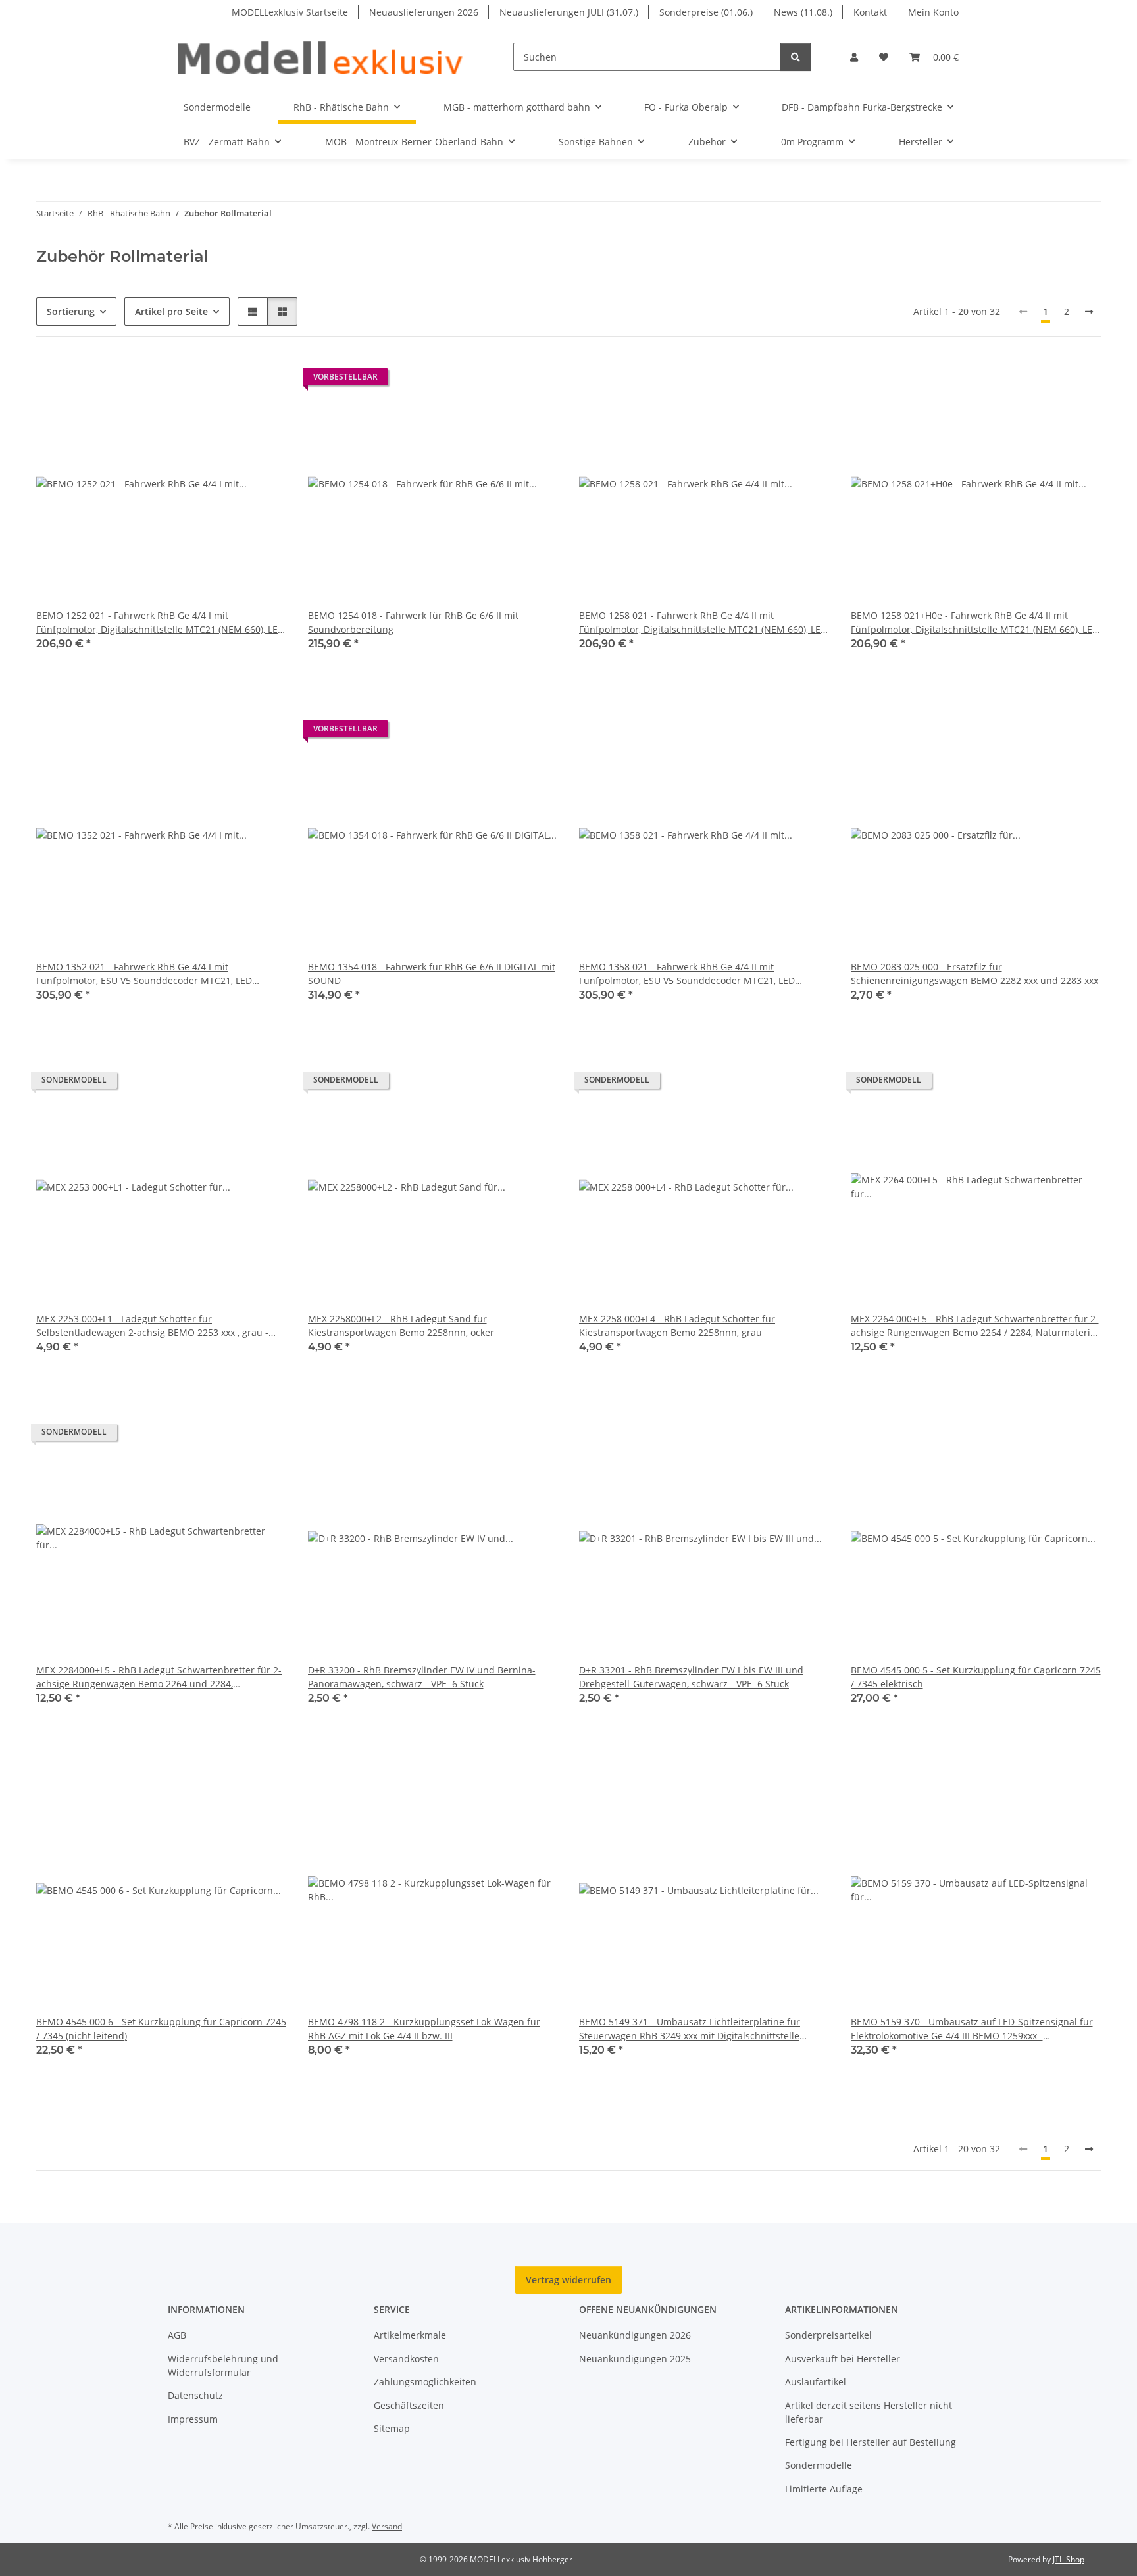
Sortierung (71, 311)
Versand (387, 2526)
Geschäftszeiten (409, 2405)
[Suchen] (796, 57)
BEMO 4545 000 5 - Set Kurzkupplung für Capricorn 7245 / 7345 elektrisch (976, 1677)
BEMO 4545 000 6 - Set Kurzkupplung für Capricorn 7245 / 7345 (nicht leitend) (161, 2029)
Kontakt (870, 12)
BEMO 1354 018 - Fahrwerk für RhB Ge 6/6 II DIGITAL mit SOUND (432, 974)
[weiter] (1089, 312)
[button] (854, 57)
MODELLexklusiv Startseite (290, 12)
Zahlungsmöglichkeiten (425, 2382)
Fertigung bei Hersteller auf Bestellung (871, 2442)
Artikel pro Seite (171, 311)
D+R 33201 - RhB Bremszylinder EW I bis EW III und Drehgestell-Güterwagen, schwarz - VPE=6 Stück (691, 1677)
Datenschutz (195, 2395)
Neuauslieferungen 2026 (424, 12)
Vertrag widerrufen (568, 2280)
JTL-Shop (1069, 2559)
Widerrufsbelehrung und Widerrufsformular (223, 2365)
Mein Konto (933, 12)
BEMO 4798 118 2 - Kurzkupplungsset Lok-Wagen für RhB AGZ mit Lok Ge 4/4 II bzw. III (424, 2029)
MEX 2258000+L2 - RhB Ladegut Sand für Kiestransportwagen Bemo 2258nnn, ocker (401, 1325)
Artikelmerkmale (410, 2335)
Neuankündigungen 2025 (635, 2359)
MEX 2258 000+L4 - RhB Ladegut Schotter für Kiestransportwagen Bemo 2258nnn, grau (677, 1325)
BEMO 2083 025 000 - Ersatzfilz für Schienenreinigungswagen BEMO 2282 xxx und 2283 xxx (974, 974)
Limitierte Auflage (824, 2489)
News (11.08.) (803, 12)
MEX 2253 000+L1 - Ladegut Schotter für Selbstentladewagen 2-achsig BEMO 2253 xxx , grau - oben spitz (152, 1326)
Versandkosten (406, 2359)
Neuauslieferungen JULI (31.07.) (569, 12)
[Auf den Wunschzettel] (265, 380)
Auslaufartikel (816, 2382)
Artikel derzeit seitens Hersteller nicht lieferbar (869, 2412)
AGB (177, 2335)
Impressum (193, 2419)
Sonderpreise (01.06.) (706, 12)
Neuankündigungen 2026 (635, 2335)
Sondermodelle (819, 2465)
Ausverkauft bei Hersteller (843, 2359)
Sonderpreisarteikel (828, 2335)
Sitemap (392, 2428)
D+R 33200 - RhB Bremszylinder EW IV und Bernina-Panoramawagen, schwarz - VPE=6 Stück (422, 1677)
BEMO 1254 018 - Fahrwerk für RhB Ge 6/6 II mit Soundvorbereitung (413, 622)
